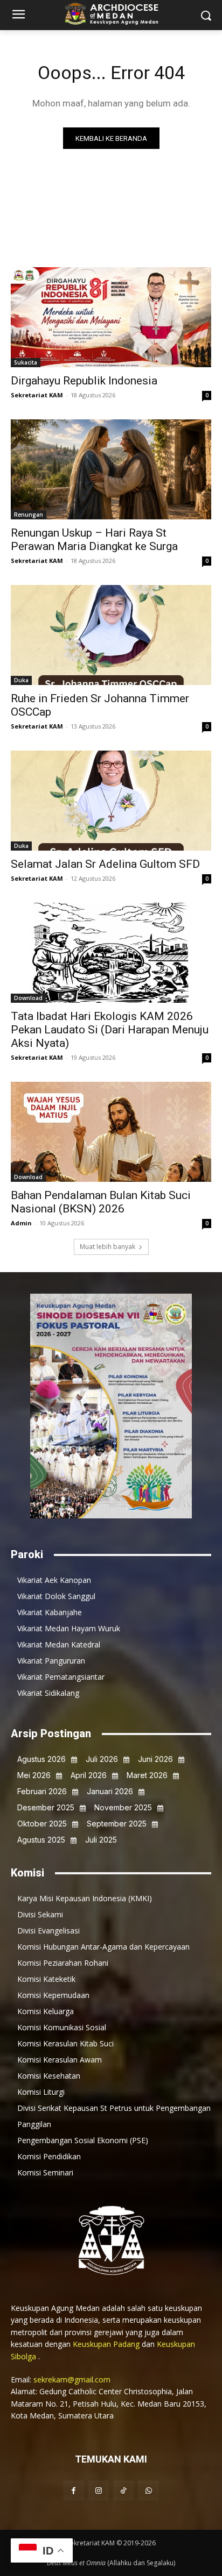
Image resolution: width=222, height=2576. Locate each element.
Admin (21, 1223)
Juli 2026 (102, 1759)
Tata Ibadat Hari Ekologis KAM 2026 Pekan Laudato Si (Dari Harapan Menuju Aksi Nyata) (110, 1030)
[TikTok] (123, 2491)
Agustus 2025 (41, 1840)
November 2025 (123, 1807)
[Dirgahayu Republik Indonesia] (111, 317)
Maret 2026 (147, 1775)
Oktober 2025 (42, 1824)
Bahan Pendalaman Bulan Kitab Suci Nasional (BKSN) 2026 (101, 1202)
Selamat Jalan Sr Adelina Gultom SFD (105, 864)
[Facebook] (73, 2491)
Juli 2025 (101, 1840)
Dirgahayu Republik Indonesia (84, 381)
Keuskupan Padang (107, 2344)
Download (28, 998)
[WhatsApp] (148, 2491)
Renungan (29, 515)
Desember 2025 (46, 1807)
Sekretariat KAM (37, 395)
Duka (21, 680)
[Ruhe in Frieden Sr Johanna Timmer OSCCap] (111, 635)
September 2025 (117, 1824)
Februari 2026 (42, 1791)
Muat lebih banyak (107, 1247)
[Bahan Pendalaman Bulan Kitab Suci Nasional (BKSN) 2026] (111, 1132)
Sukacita (26, 362)
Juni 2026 (155, 1759)
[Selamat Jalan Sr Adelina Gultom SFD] (111, 801)
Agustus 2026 (41, 1759)
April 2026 (89, 1775)
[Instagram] (99, 2491)
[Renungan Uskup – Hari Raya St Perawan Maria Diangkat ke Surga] (111, 469)
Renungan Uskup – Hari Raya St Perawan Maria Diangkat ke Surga (94, 540)
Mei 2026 (34, 1775)
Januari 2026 (110, 1791)
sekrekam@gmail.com (72, 2379)
